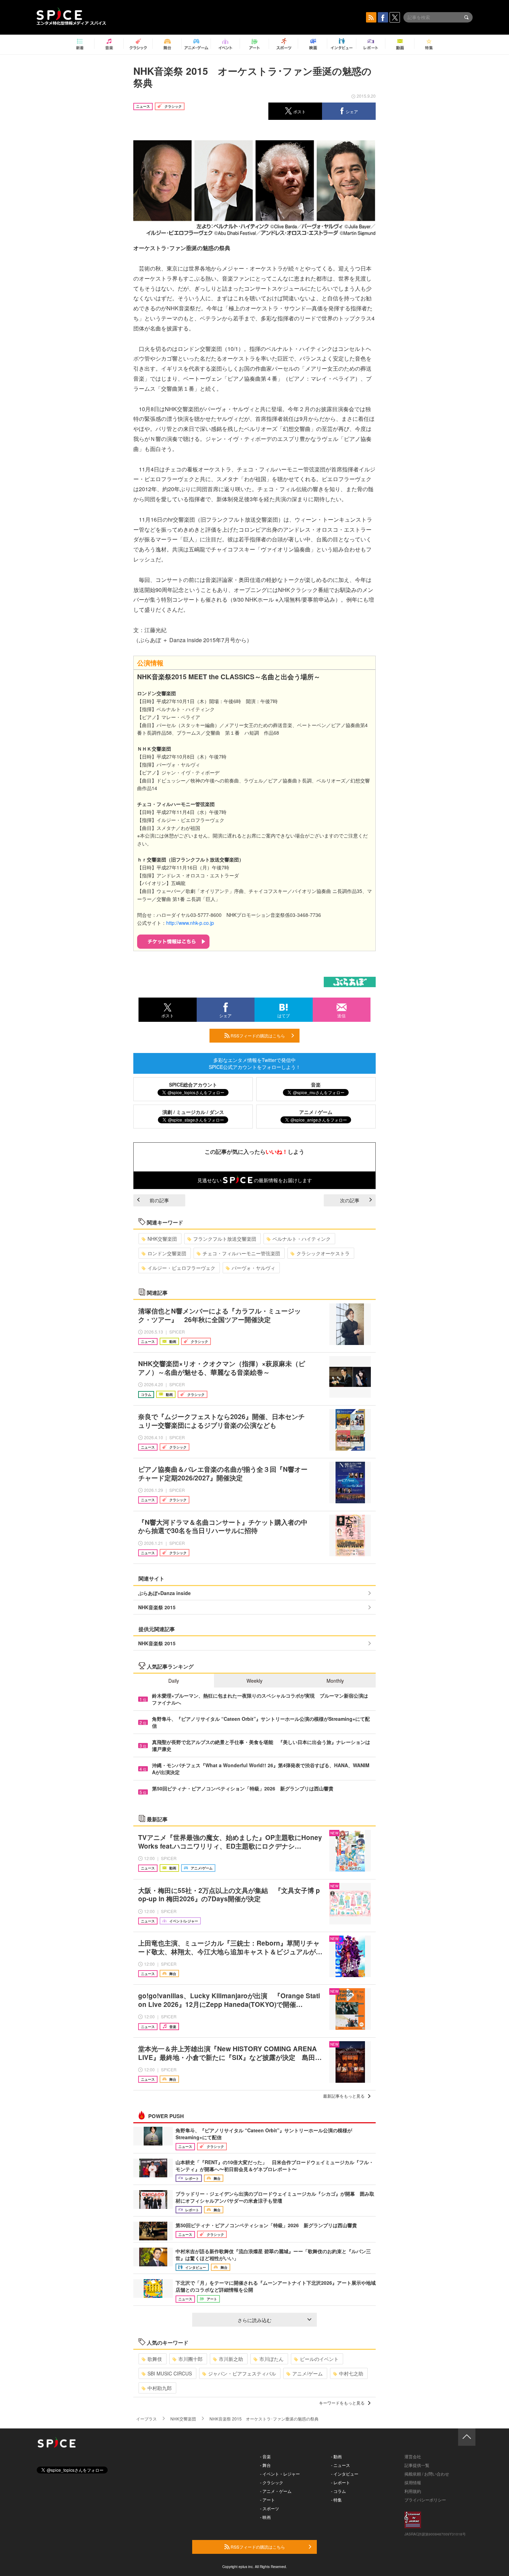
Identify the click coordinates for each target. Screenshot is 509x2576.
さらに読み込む (254, 2320)
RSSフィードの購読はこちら (257, 1035)
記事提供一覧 (417, 2465)
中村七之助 (351, 2373)
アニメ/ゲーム (307, 2373)
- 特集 (336, 2500)
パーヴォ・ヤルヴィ (253, 1268)
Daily (174, 1681)
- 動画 (336, 2456)
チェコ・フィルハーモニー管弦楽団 (241, 1253)
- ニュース (341, 2465)
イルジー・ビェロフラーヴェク (181, 1268)
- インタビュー (345, 2474)
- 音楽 (265, 2456)
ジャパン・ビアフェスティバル (242, 2373)
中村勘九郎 (160, 2388)
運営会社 (413, 2456)
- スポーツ (270, 2508)
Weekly (254, 1681)
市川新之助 (231, 2359)
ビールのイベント (319, 2359)
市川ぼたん (271, 2359)
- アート (267, 2500)
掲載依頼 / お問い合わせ (427, 2474)
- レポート (341, 2482)
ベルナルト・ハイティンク (302, 1239)
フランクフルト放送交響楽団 (225, 1239)
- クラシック (272, 2482)
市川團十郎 (190, 2359)
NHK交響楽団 (162, 1239)
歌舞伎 (155, 2359)
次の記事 (350, 1200)
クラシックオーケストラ (323, 1253)
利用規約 (413, 2491)
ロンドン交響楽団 (167, 1253)
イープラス (146, 2419)
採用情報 (413, 2482)
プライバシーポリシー (425, 2500)
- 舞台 (265, 2465)
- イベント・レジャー (280, 2474)
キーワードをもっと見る (342, 2403)
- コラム (338, 2491)
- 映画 (265, 2517)
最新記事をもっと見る (344, 2096)
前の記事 (159, 1200)
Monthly (335, 1681)
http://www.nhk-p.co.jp (190, 923)
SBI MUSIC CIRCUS (170, 2373)
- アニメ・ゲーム (276, 2491)
